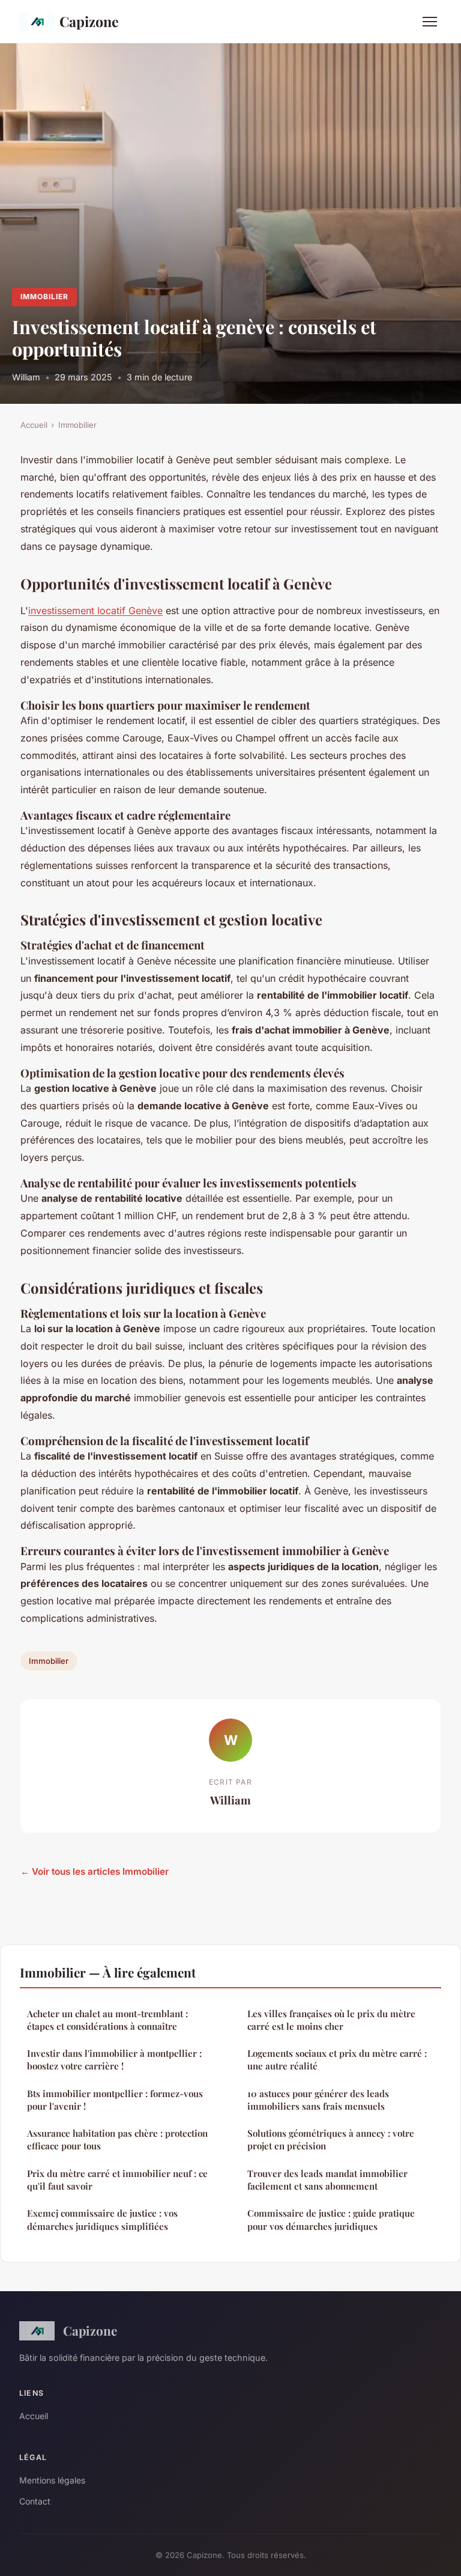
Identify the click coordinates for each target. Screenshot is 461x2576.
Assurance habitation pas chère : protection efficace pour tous (117, 2139)
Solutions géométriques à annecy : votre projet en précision (331, 2139)
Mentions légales (52, 2480)
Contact (35, 2501)
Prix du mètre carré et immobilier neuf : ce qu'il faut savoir (117, 2180)
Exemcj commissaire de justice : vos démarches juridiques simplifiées (102, 2219)
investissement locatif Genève (95, 611)
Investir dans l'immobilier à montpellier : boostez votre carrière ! (114, 2060)
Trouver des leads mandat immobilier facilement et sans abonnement (327, 2180)
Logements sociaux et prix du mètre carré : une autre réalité (337, 2060)
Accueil (34, 425)
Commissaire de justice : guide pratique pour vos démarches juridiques (331, 2219)
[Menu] (430, 22)
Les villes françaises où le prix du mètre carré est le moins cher (331, 2020)
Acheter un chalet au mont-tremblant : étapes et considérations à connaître (107, 2020)
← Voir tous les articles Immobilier (95, 1871)
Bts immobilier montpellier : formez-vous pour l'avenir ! (115, 2100)
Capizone (89, 21)
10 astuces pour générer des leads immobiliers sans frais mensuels (318, 2100)
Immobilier (44, 297)
